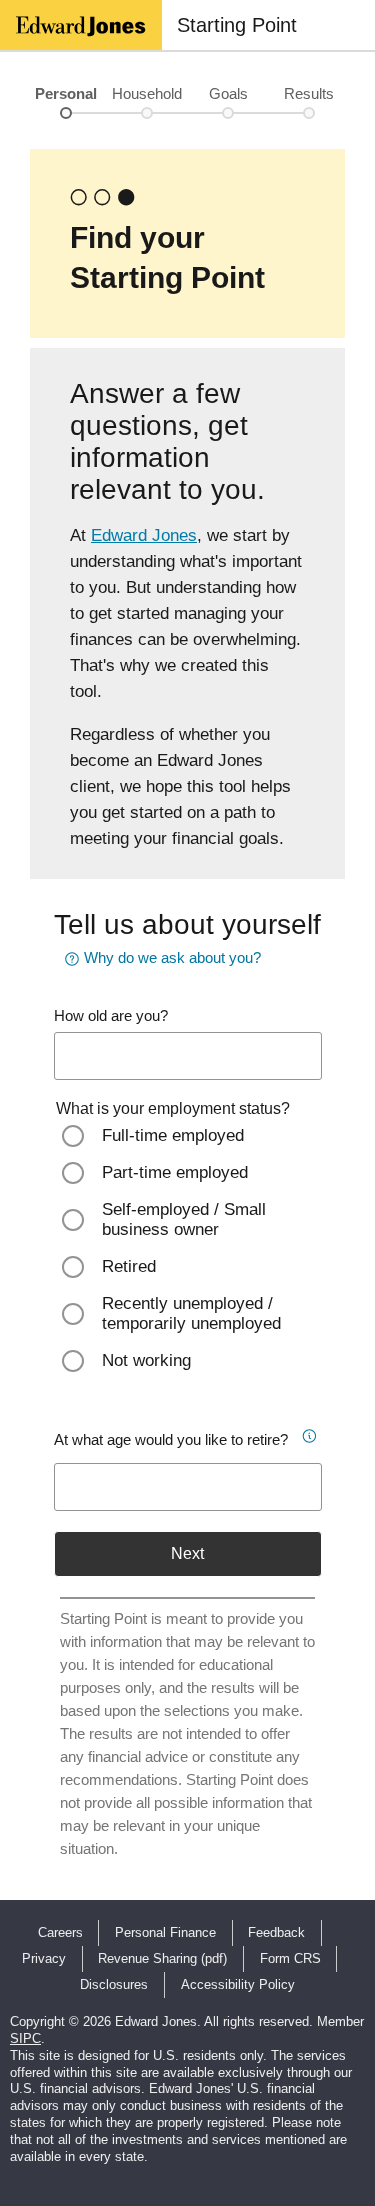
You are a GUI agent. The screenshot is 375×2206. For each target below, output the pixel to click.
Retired (129, 1266)
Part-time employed (175, 1172)
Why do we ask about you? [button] (172, 957)
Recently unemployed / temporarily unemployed (191, 1313)
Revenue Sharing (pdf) (162, 1958)
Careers (60, 1932)
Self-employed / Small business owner (184, 1219)
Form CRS (290, 1958)
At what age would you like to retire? (171, 1439)
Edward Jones (144, 535)
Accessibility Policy (238, 1984)
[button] (307, 1433)
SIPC (25, 2038)
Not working (146, 1360)
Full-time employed (173, 1135)
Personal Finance (165, 1932)
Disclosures (114, 1984)
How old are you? (111, 1015)
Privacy (44, 1958)
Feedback (276, 1932)
